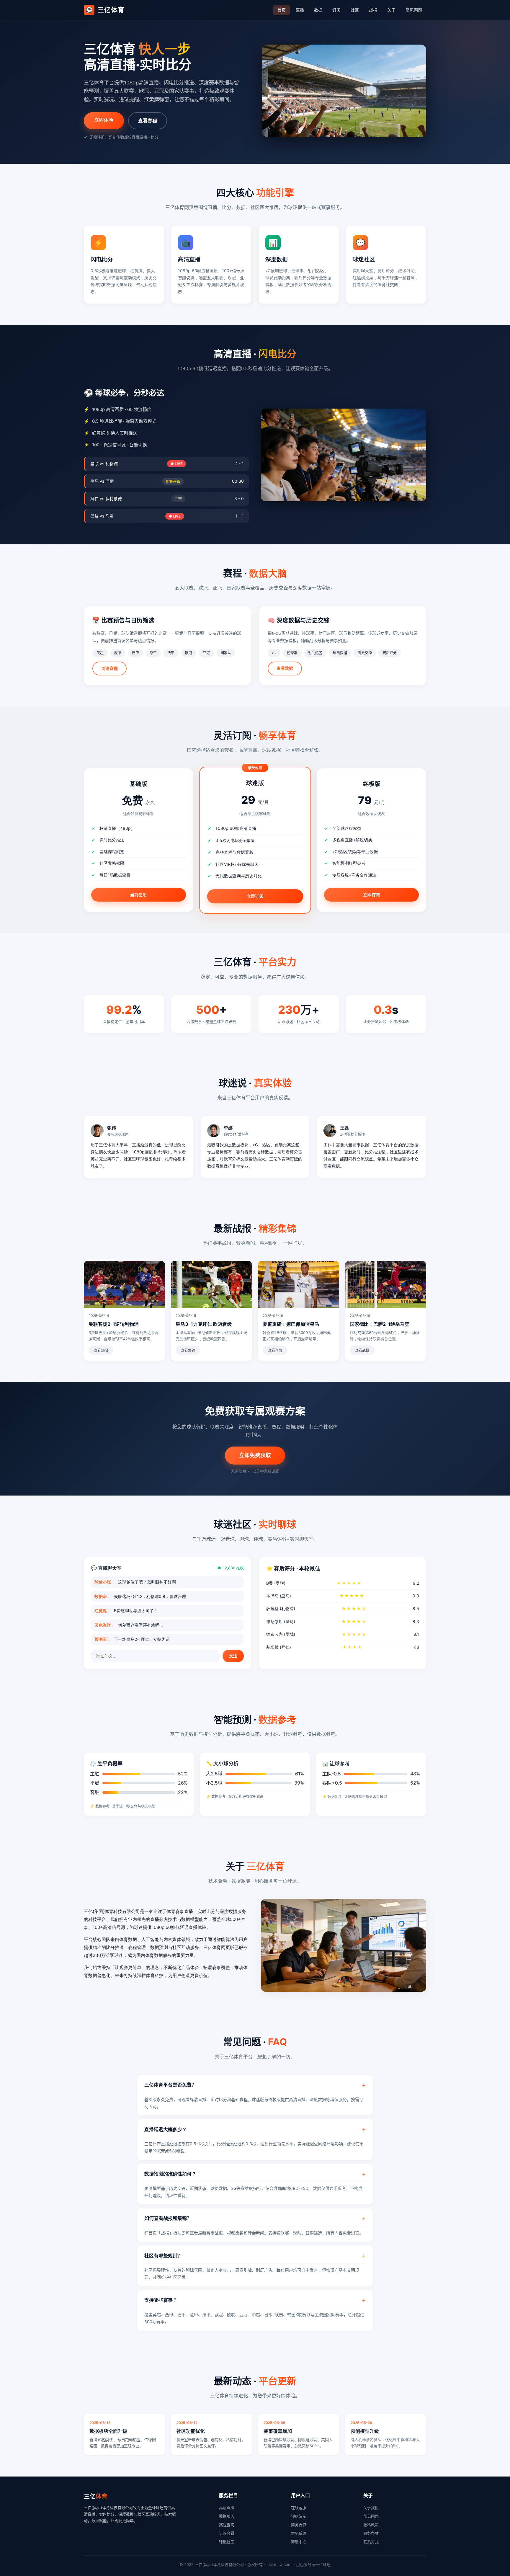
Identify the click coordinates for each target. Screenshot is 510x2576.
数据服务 (227, 2516)
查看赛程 (148, 120)
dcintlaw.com (279, 2564)
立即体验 (104, 120)
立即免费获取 (255, 1455)
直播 (300, 10)
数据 (318, 10)
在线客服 (299, 2508)
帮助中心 (299, 2542)
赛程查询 (227, 2525)
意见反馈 (299, 2533)
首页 (282, 10)
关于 (391, 10)
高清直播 (227, 2508)
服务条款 (371, 2533)
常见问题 (414, 10)
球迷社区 (227, 2542)
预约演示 (299, 2516)
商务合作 (299, 2525)
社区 (355, 10)
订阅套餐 (227, 2533)
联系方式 (371, 2542)
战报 (373, 10)
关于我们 (371, 2508)
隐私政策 (371, 2525)
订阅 (336, 10)
